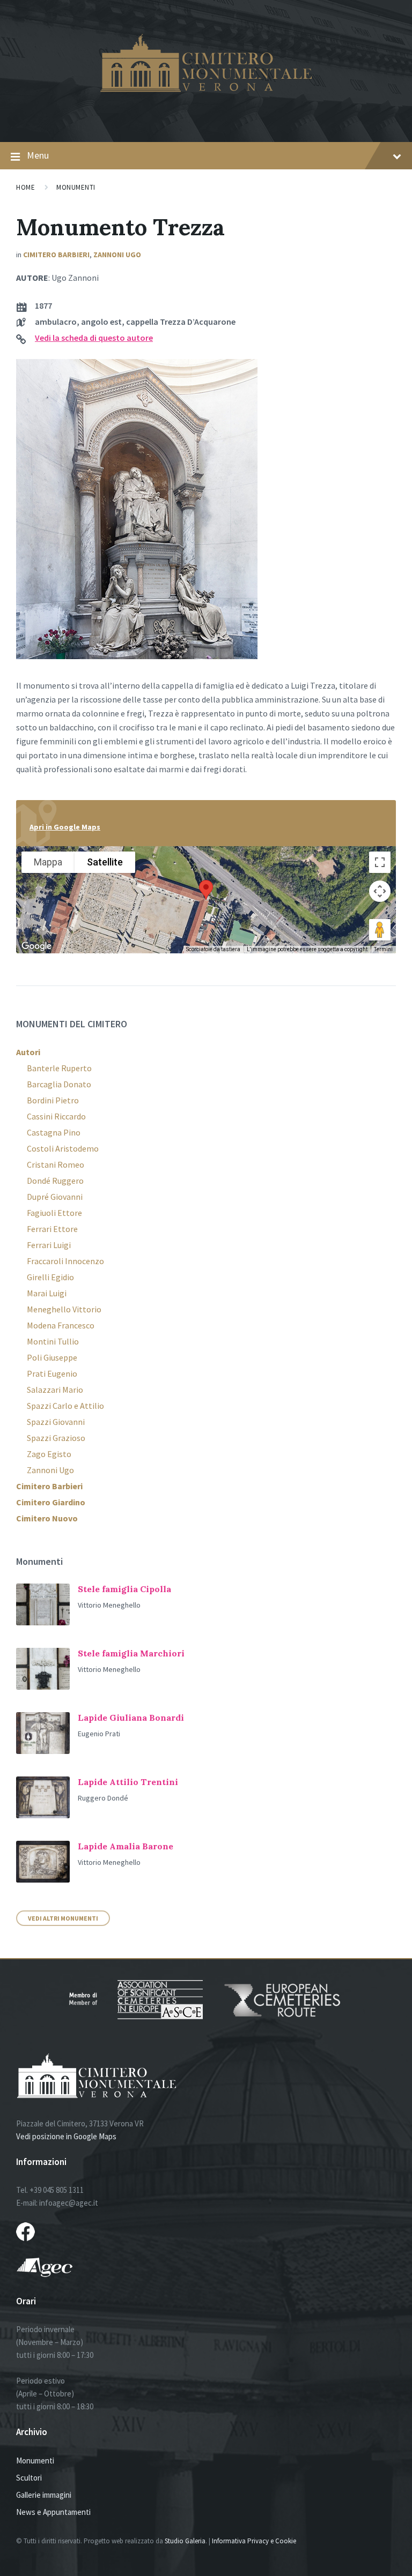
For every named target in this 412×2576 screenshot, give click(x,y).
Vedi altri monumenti (63, 1918)
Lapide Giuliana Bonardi (131, 1718)
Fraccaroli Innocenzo (65, 1261)
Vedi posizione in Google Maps (66, 2136)
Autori (28, 1052)
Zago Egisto (49, 1454)
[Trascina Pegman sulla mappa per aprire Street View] (380, 930)
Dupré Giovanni (55, 1197)
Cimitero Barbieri (56, 255)
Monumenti (76, 187)
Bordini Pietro (53, 1100)
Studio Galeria (185, 2541)
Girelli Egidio (50, 1277)
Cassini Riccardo (56, 1116)
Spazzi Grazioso (56, 1438)
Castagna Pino (54, 1132)
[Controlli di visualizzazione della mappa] (380, 891)
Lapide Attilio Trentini (128, 1782)
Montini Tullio (53, 1341)
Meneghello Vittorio (64, 1309)
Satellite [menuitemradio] (105, 862)
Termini (383, 949)
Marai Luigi (47, 1293)
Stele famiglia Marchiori (131, 1653)
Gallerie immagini (44, 2495)
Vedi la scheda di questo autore (94, 338)
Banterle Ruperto (59, 1068)
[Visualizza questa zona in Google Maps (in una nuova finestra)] (36, 946)
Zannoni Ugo (117, 255)
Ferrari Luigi (49, 1245)
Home (25, 187)
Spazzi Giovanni (56, 1422)
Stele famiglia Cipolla (124, 1589)
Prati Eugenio (52, 1373)
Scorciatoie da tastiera (213, 949)
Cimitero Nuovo (47, 1518)
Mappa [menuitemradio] (48, 862)
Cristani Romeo (56, 1164)
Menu (38, 155)
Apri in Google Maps (65, 827)
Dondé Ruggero (55, 1181)
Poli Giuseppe (52, 1357)
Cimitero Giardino (51, 1502)
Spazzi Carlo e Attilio (65, 1406)
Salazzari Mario (55, 1390)
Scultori (29, 2478)
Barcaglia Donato (59, 1084)
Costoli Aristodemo (63, 1148)
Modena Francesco (61, 1325)
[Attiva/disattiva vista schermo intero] (380, 862)
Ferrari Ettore (52, 1229)
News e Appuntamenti (53, 2512)
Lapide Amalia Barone (126, 1846)
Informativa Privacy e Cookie (254, 2541)
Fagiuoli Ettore (54, 1213)
